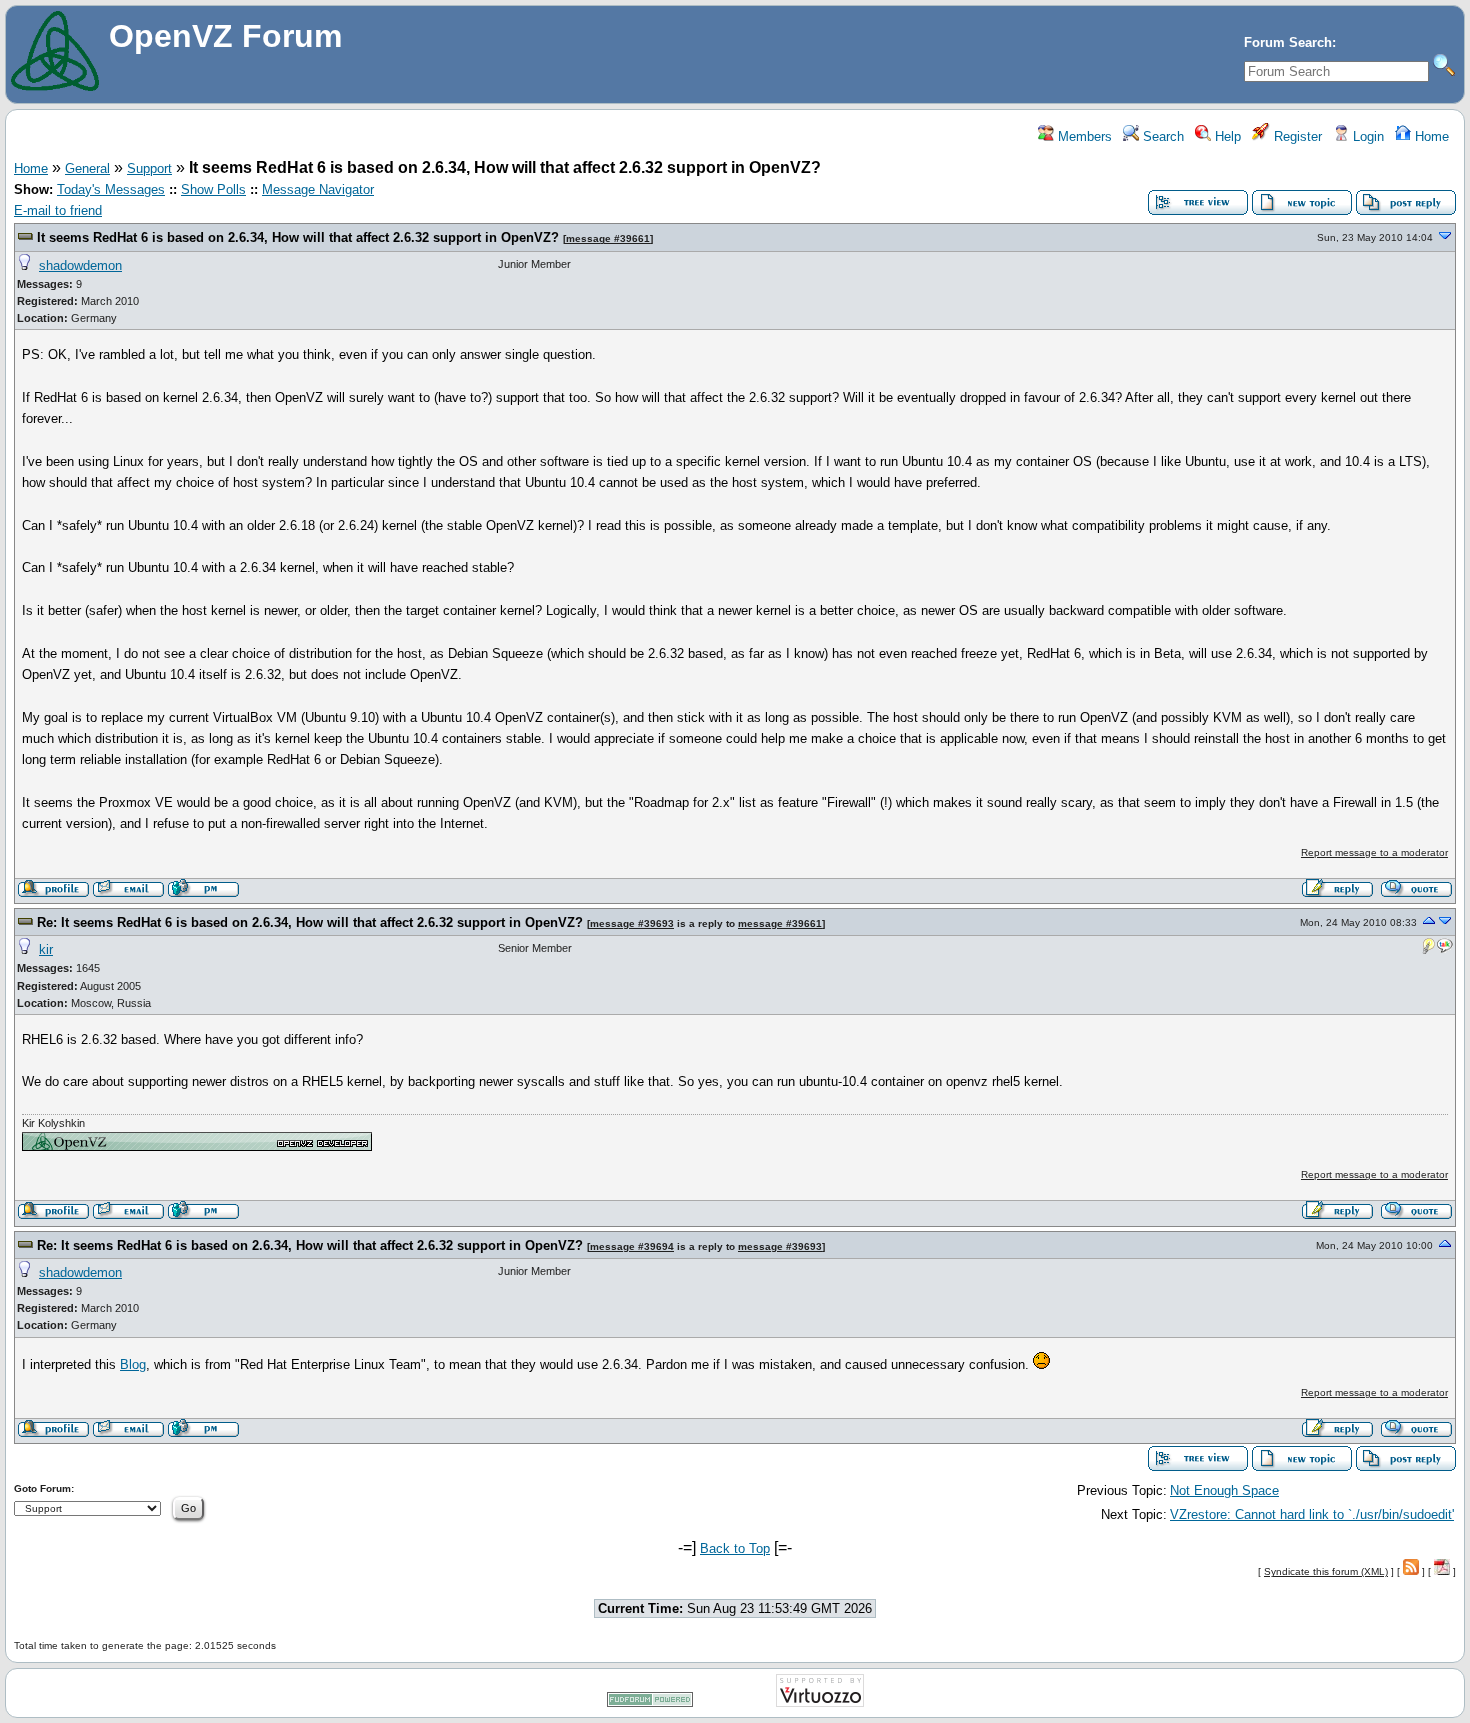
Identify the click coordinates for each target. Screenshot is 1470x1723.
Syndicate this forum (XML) (1326, 1571)
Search (1161, 136)
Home (1430, 136)
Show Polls (213, 189)
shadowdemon (80, 265)
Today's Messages (111, 189)
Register (1296, 136)
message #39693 (632, 923)
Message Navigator (318, 189)
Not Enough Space (1224, 1490)
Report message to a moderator (1374, 852)
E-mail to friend (58, 210)
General (87, 168)
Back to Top (735, 1548)
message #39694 (632, 1246)
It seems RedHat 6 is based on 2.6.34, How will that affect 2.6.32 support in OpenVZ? (298, 237)
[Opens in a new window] (197, 1146)
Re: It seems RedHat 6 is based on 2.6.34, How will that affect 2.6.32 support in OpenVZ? (310, 922)
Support (149, 168)
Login (1366, 136)
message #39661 (608, 238)
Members (1083, 136)
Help (1226, 136)
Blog (133, 1364)
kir (46, 949)
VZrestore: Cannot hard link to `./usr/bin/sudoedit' (1312, 1514)
